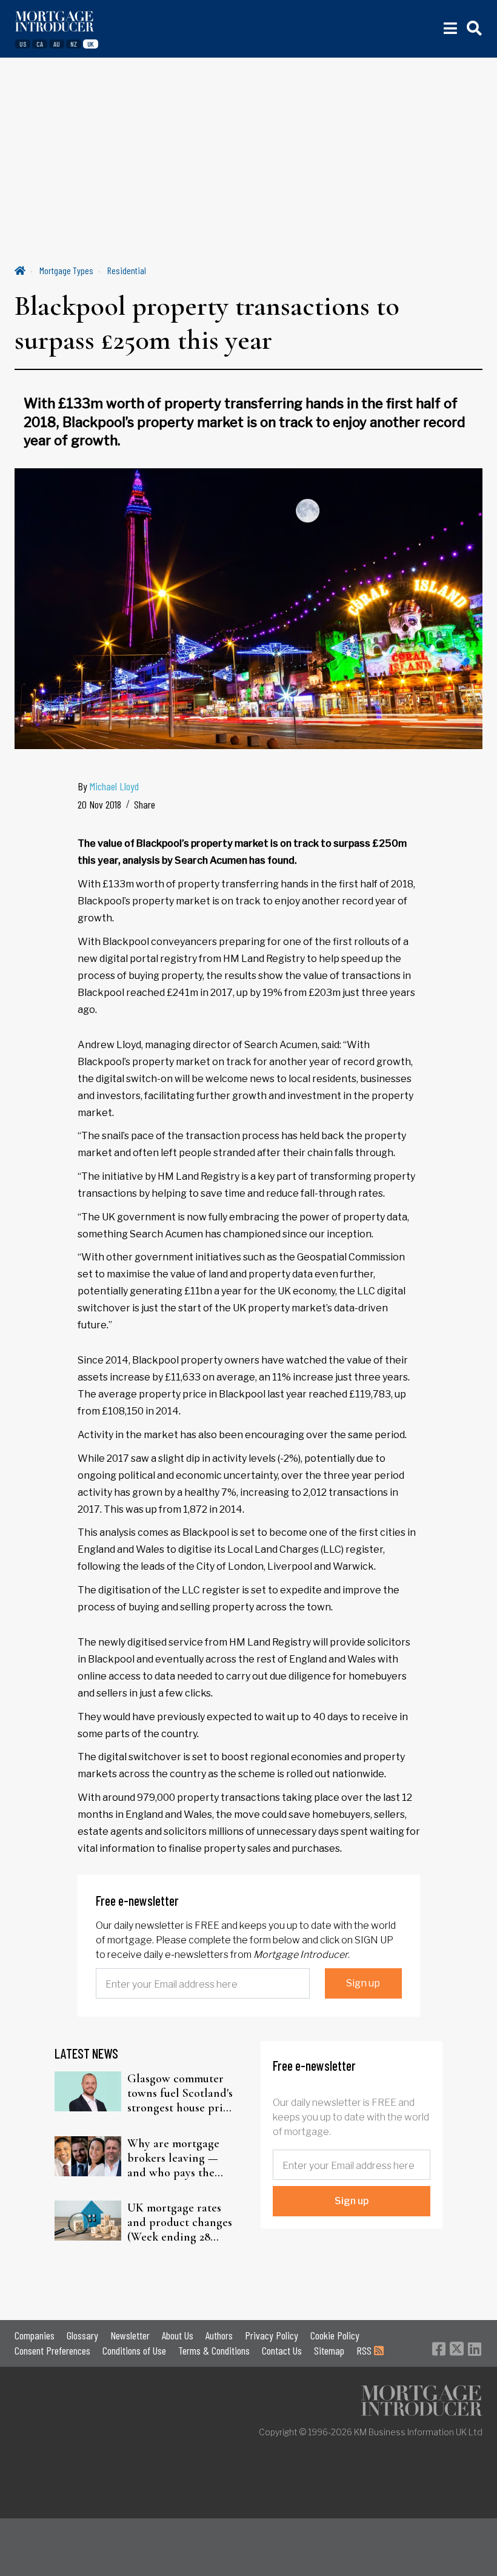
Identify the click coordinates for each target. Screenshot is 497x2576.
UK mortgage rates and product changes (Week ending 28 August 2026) (180, 2222)
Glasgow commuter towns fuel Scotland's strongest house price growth (181, 2093)
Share (145, 804)
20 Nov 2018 (99, 804)
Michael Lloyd (114, 786)
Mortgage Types (66, 270)
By (108, 786)
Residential (127, 270)
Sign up (363, 1983)
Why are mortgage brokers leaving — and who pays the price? (173, 2158)
